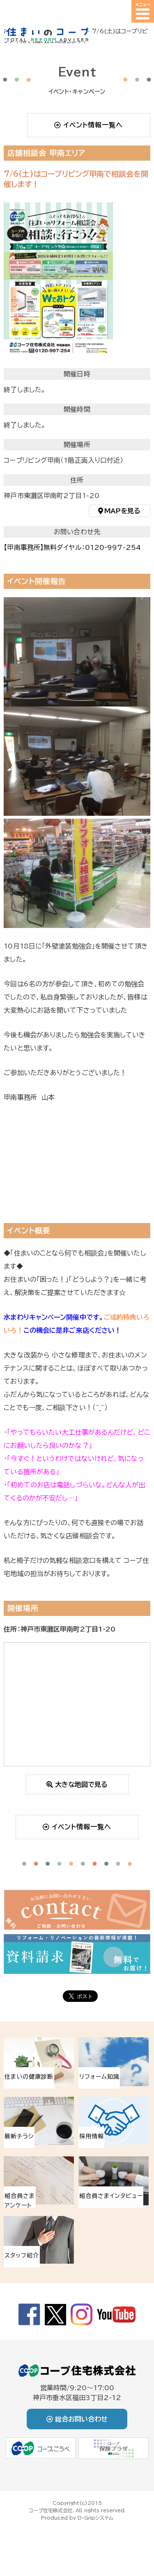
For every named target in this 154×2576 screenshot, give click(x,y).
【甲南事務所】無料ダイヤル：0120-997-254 (72, 547)
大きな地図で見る (81, 1784)
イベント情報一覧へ (93, 125)
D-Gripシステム (95, 2518)
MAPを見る (123, 511)
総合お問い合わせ (81, 2419)
